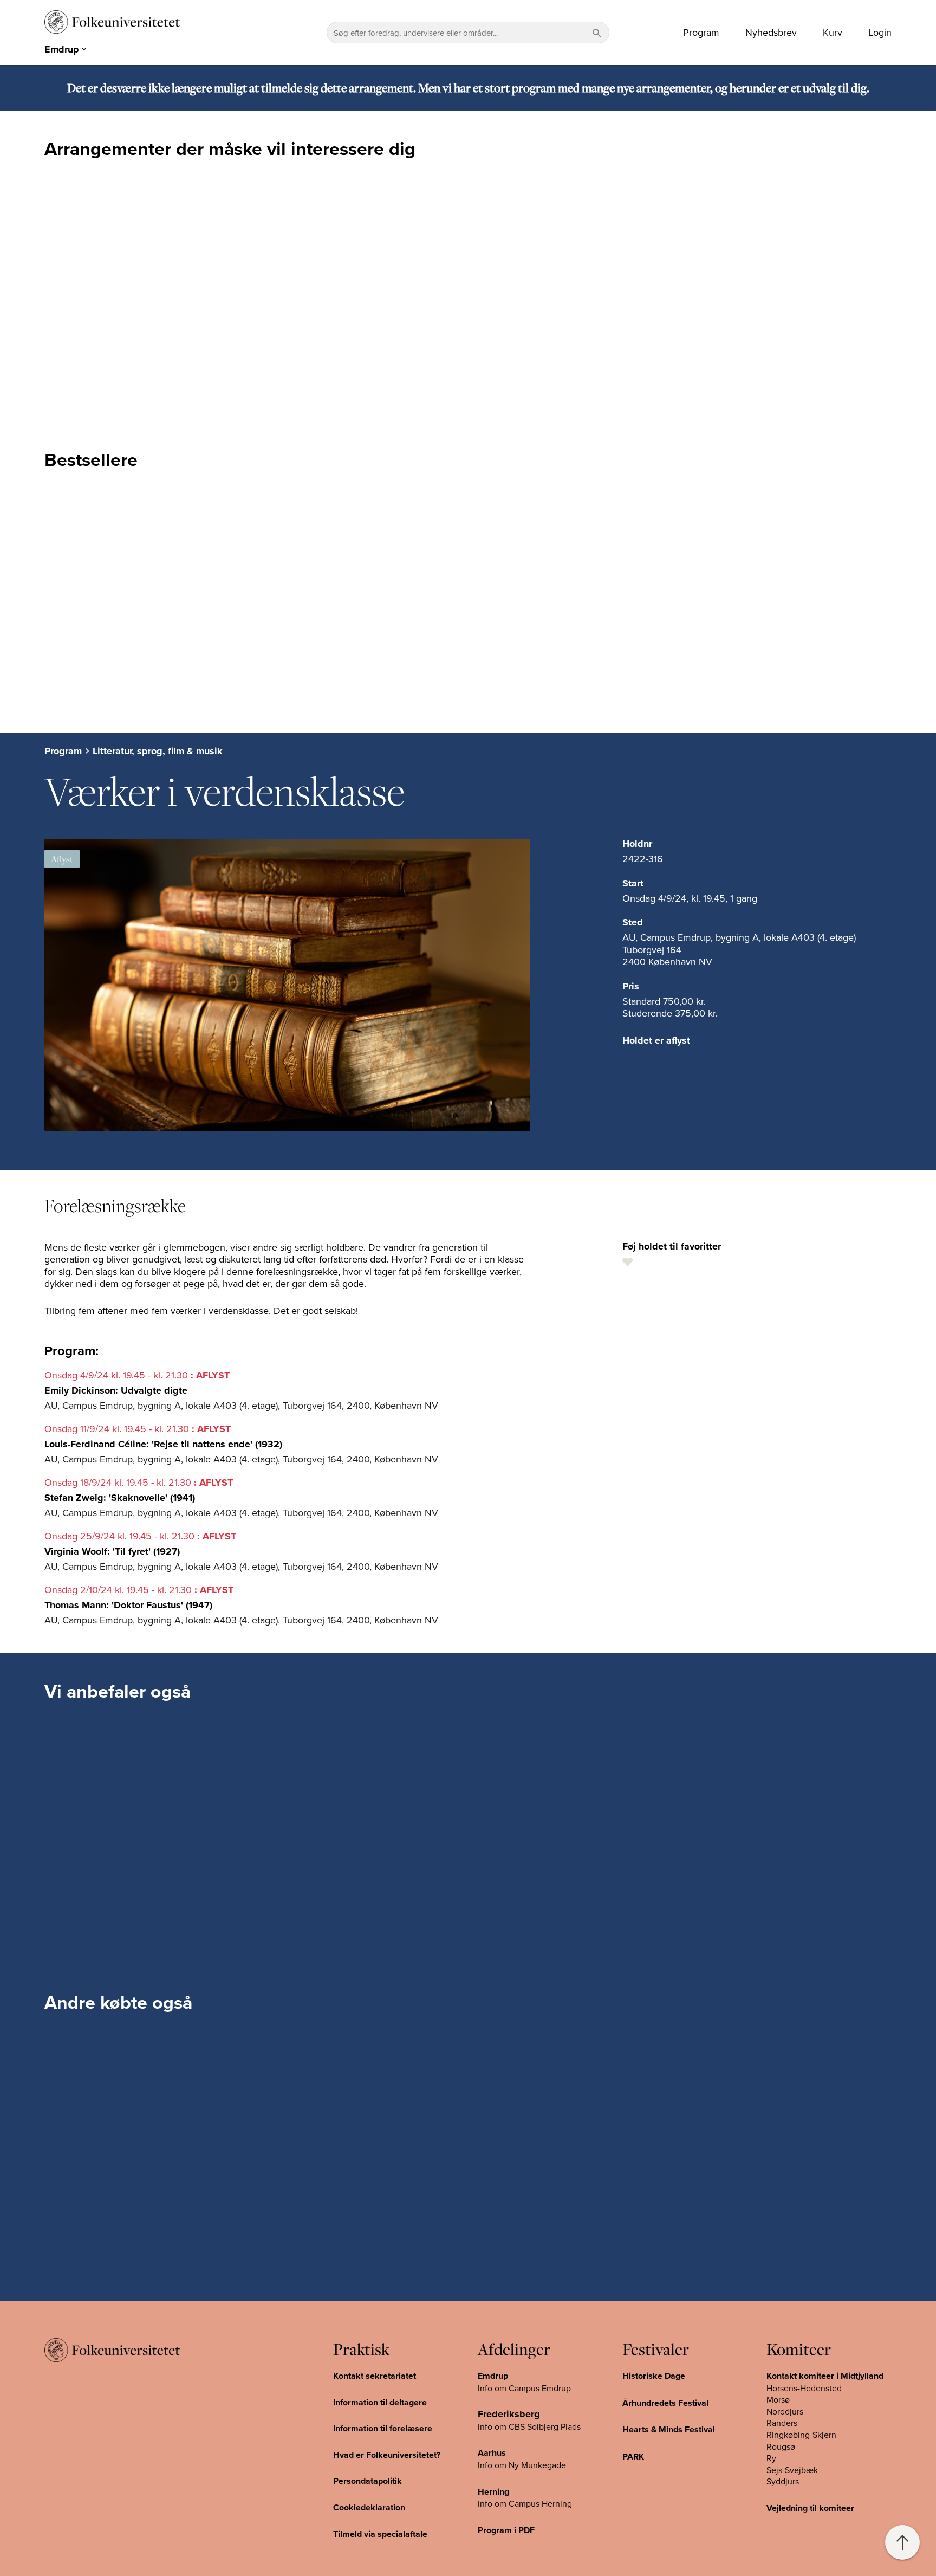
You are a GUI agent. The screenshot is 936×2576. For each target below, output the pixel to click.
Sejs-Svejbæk (792, 2470)
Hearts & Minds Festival (669, 2429)
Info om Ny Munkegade (522, 2465)
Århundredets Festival (665, 2403)
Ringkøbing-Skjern (801, 2435)
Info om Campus (510, 2503)
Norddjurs (785, 2411)
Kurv (833, 33)
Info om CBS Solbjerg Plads (529, 2426)
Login (880, 33)
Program (701, 33)
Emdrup (493, 2376)
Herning (493, 2492)
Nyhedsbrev (771, 33)
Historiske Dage (654, 2376)
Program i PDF (506, 2530)
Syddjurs (783, 2481)
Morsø (778, 2399)
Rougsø (781, 2446)
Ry (771, 2458)
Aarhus (492, 2453)
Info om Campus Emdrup (524, 2388)
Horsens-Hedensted (804, 2388)
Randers (782, 2423)
